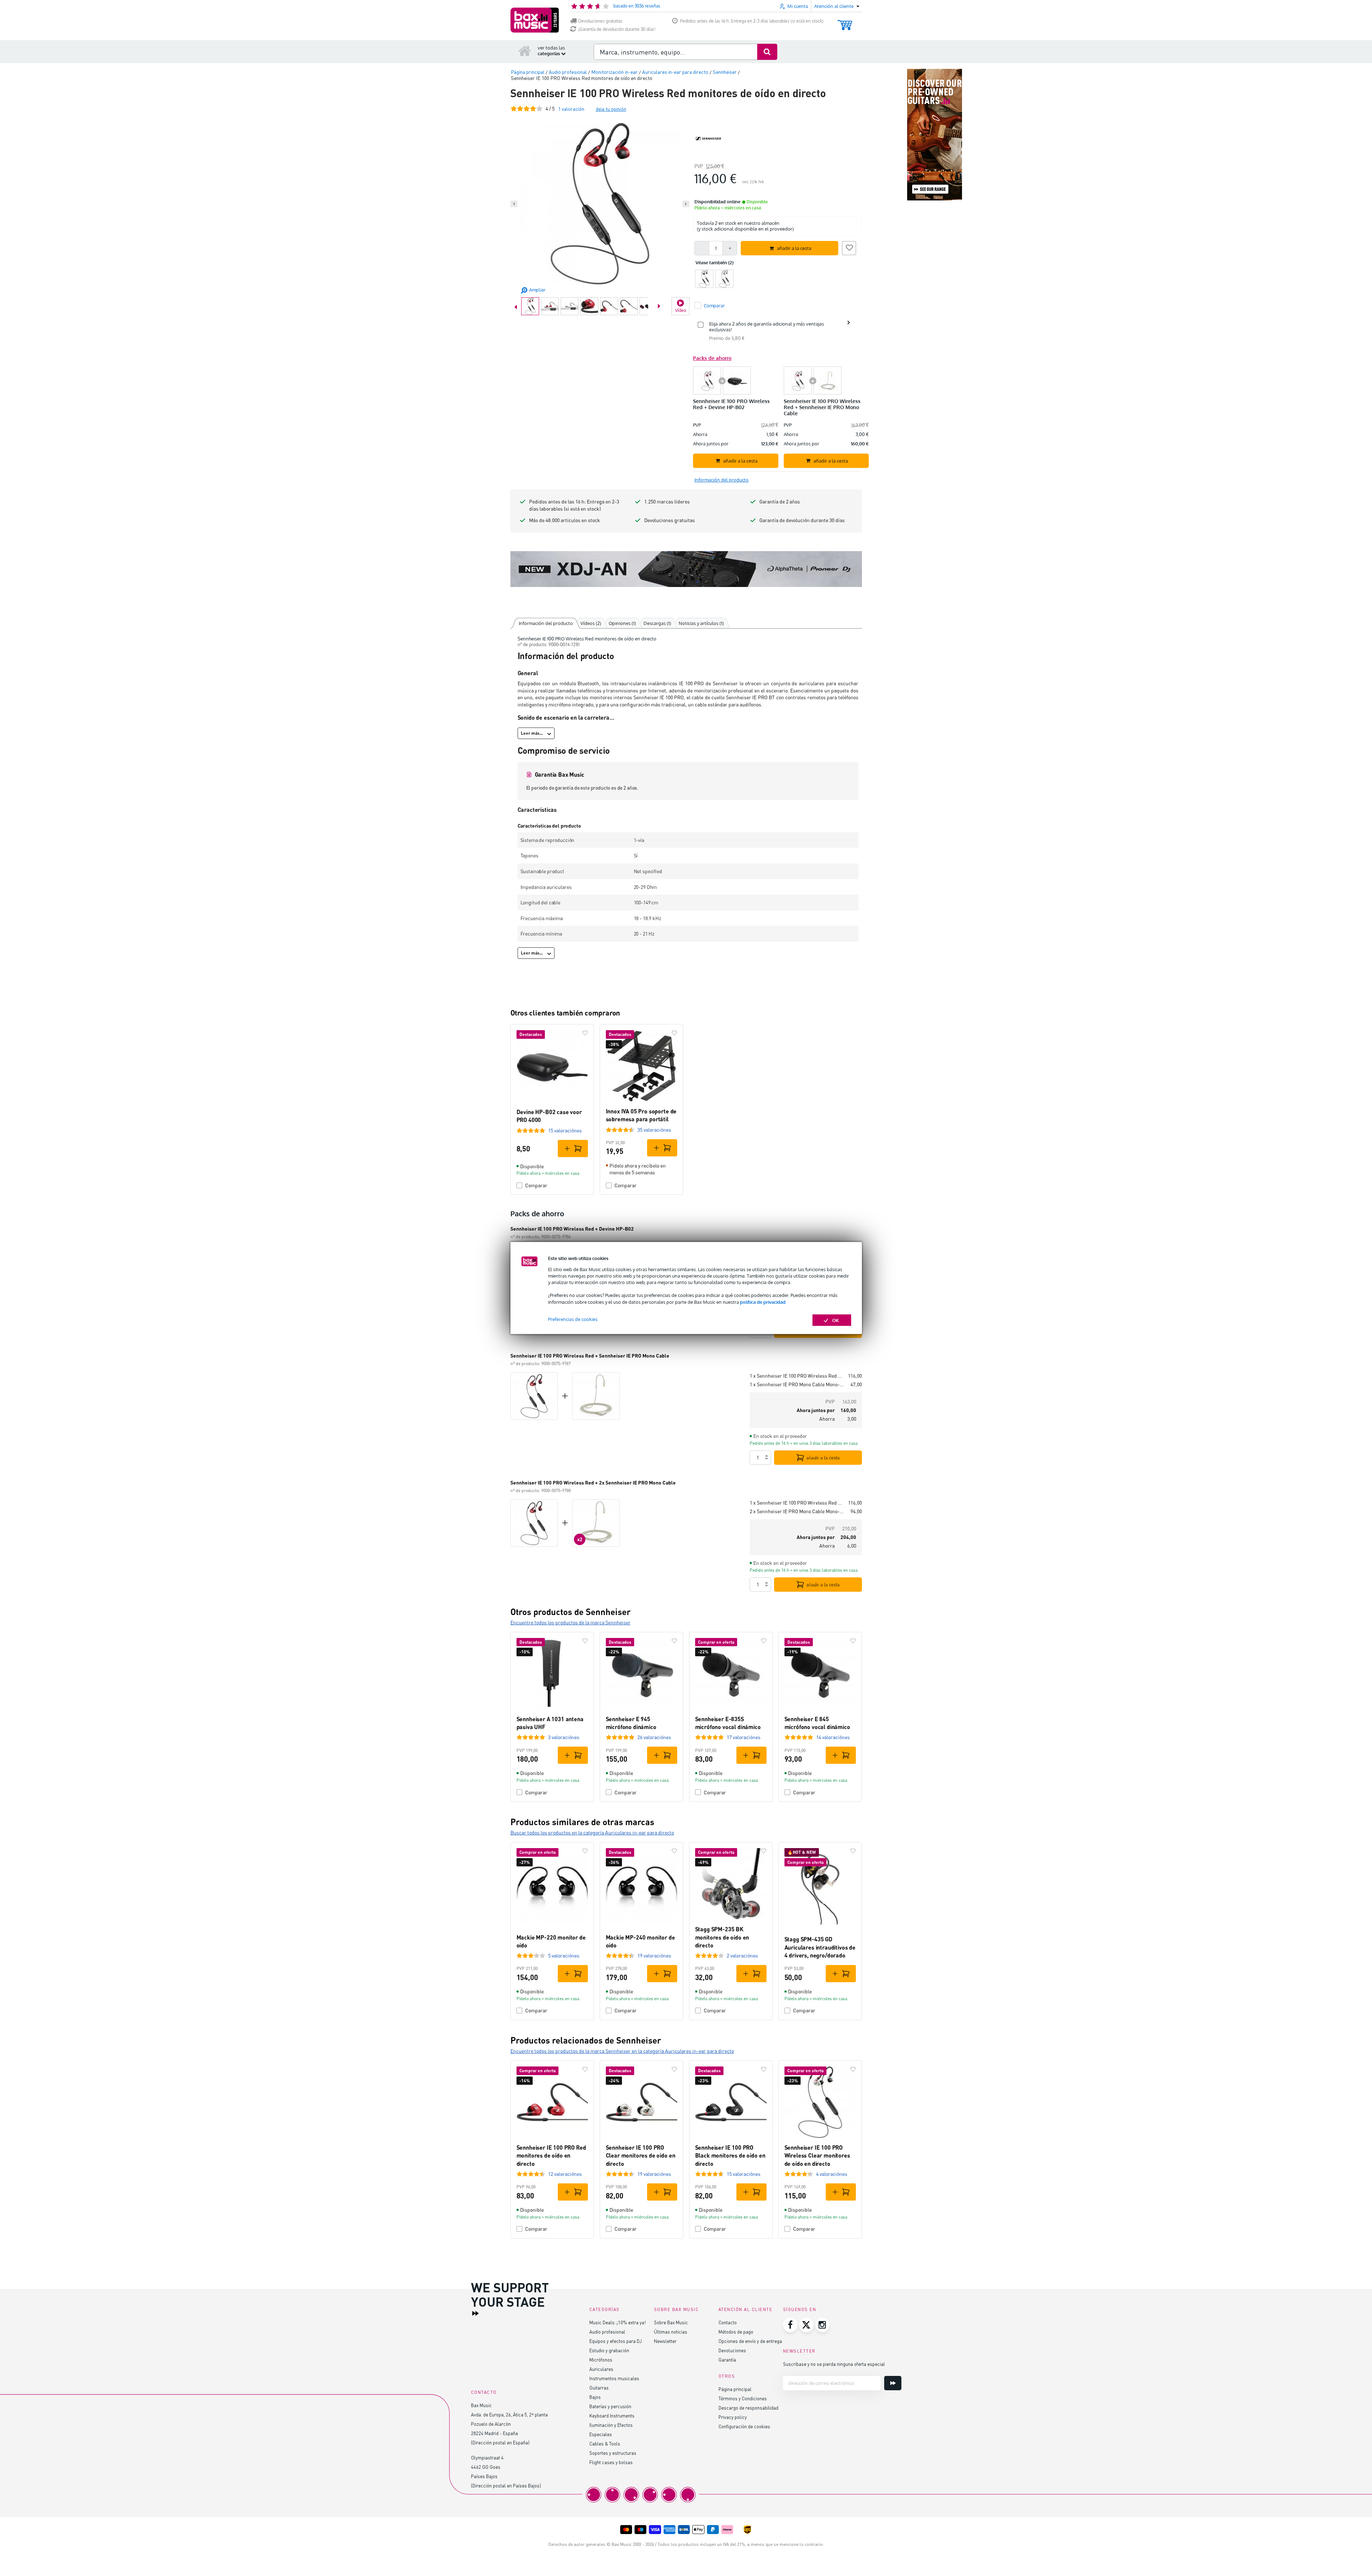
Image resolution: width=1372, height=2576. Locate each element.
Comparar (536, 1185)
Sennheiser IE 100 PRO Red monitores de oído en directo (551, 2155)
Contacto (728, 2322)
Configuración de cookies (744, 2426)
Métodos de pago (736, 2332)
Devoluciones (732, 2350)
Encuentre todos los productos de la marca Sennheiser (571, 1622)
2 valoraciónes (742, 1955)
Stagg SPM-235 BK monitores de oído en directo (722, 1937)
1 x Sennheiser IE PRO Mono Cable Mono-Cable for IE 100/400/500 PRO (797, 1384)
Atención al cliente (746, 2309)
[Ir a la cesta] (845, 22)
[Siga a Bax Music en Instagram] (822, 2325)
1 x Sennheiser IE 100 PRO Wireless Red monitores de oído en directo (796, 1376)
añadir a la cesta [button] (794, 248)
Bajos (595, 2397)
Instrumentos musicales (614, 2378)
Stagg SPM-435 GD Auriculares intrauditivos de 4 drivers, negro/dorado (820, 1947)
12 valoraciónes (565, 2174)
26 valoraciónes (654, 1737)
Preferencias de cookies (573, 1319)
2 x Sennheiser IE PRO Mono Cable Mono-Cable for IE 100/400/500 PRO (797, 1511)
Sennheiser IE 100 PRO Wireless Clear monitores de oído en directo (817, 2155)
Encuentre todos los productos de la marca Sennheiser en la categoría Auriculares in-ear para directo (622, 2051)
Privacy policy (733, 2417)
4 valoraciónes (832, 2174)
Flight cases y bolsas (611, 2462)
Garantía (727, 2360)
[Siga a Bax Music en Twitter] (806, 2325)
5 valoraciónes (564, 1955)
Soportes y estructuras (613, 2453)
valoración (571, 109)
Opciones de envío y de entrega (750, 2341)
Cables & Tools (605, 2444)
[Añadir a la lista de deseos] (849, 247)
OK (836, 1320)
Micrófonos (601, 2360)
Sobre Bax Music (671, 2322)
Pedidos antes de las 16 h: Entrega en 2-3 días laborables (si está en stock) (752, 21)
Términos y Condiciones (743, 2398)
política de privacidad (763, 1302)
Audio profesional (607, 2332)
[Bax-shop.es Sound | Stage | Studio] (535, 20)
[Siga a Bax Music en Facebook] (790, 2325)
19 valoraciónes (654, 1955)
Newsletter (665, 2341)
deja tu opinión (611, 109)
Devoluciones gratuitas (600, 21)
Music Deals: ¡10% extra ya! (617, 2322)
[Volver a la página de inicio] (525, 51)
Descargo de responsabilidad (748, 2408)
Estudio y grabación (609, 2350)
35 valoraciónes (654, 1130)
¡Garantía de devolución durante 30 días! (617, 29)
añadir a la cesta (823, 1458)
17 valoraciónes (744, 1737)
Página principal (735, 2389)
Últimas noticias (671, 2332)
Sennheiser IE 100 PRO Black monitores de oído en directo (730, 2155)
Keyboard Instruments (612, 2416)
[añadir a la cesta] (573, 1149)
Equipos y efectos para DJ (616, 2341)
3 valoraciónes (564, 1737)
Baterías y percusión (610, 2406)
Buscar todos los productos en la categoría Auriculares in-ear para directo (592, 1832)
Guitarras (599, 2388)
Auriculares (601, 2369)
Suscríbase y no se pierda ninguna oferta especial (834, 2364)
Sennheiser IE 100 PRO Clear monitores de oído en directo (641, 2155)
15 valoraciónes (565, 1130)
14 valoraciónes (833, 1737)
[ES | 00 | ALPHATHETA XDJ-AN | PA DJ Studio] (686, 569)
